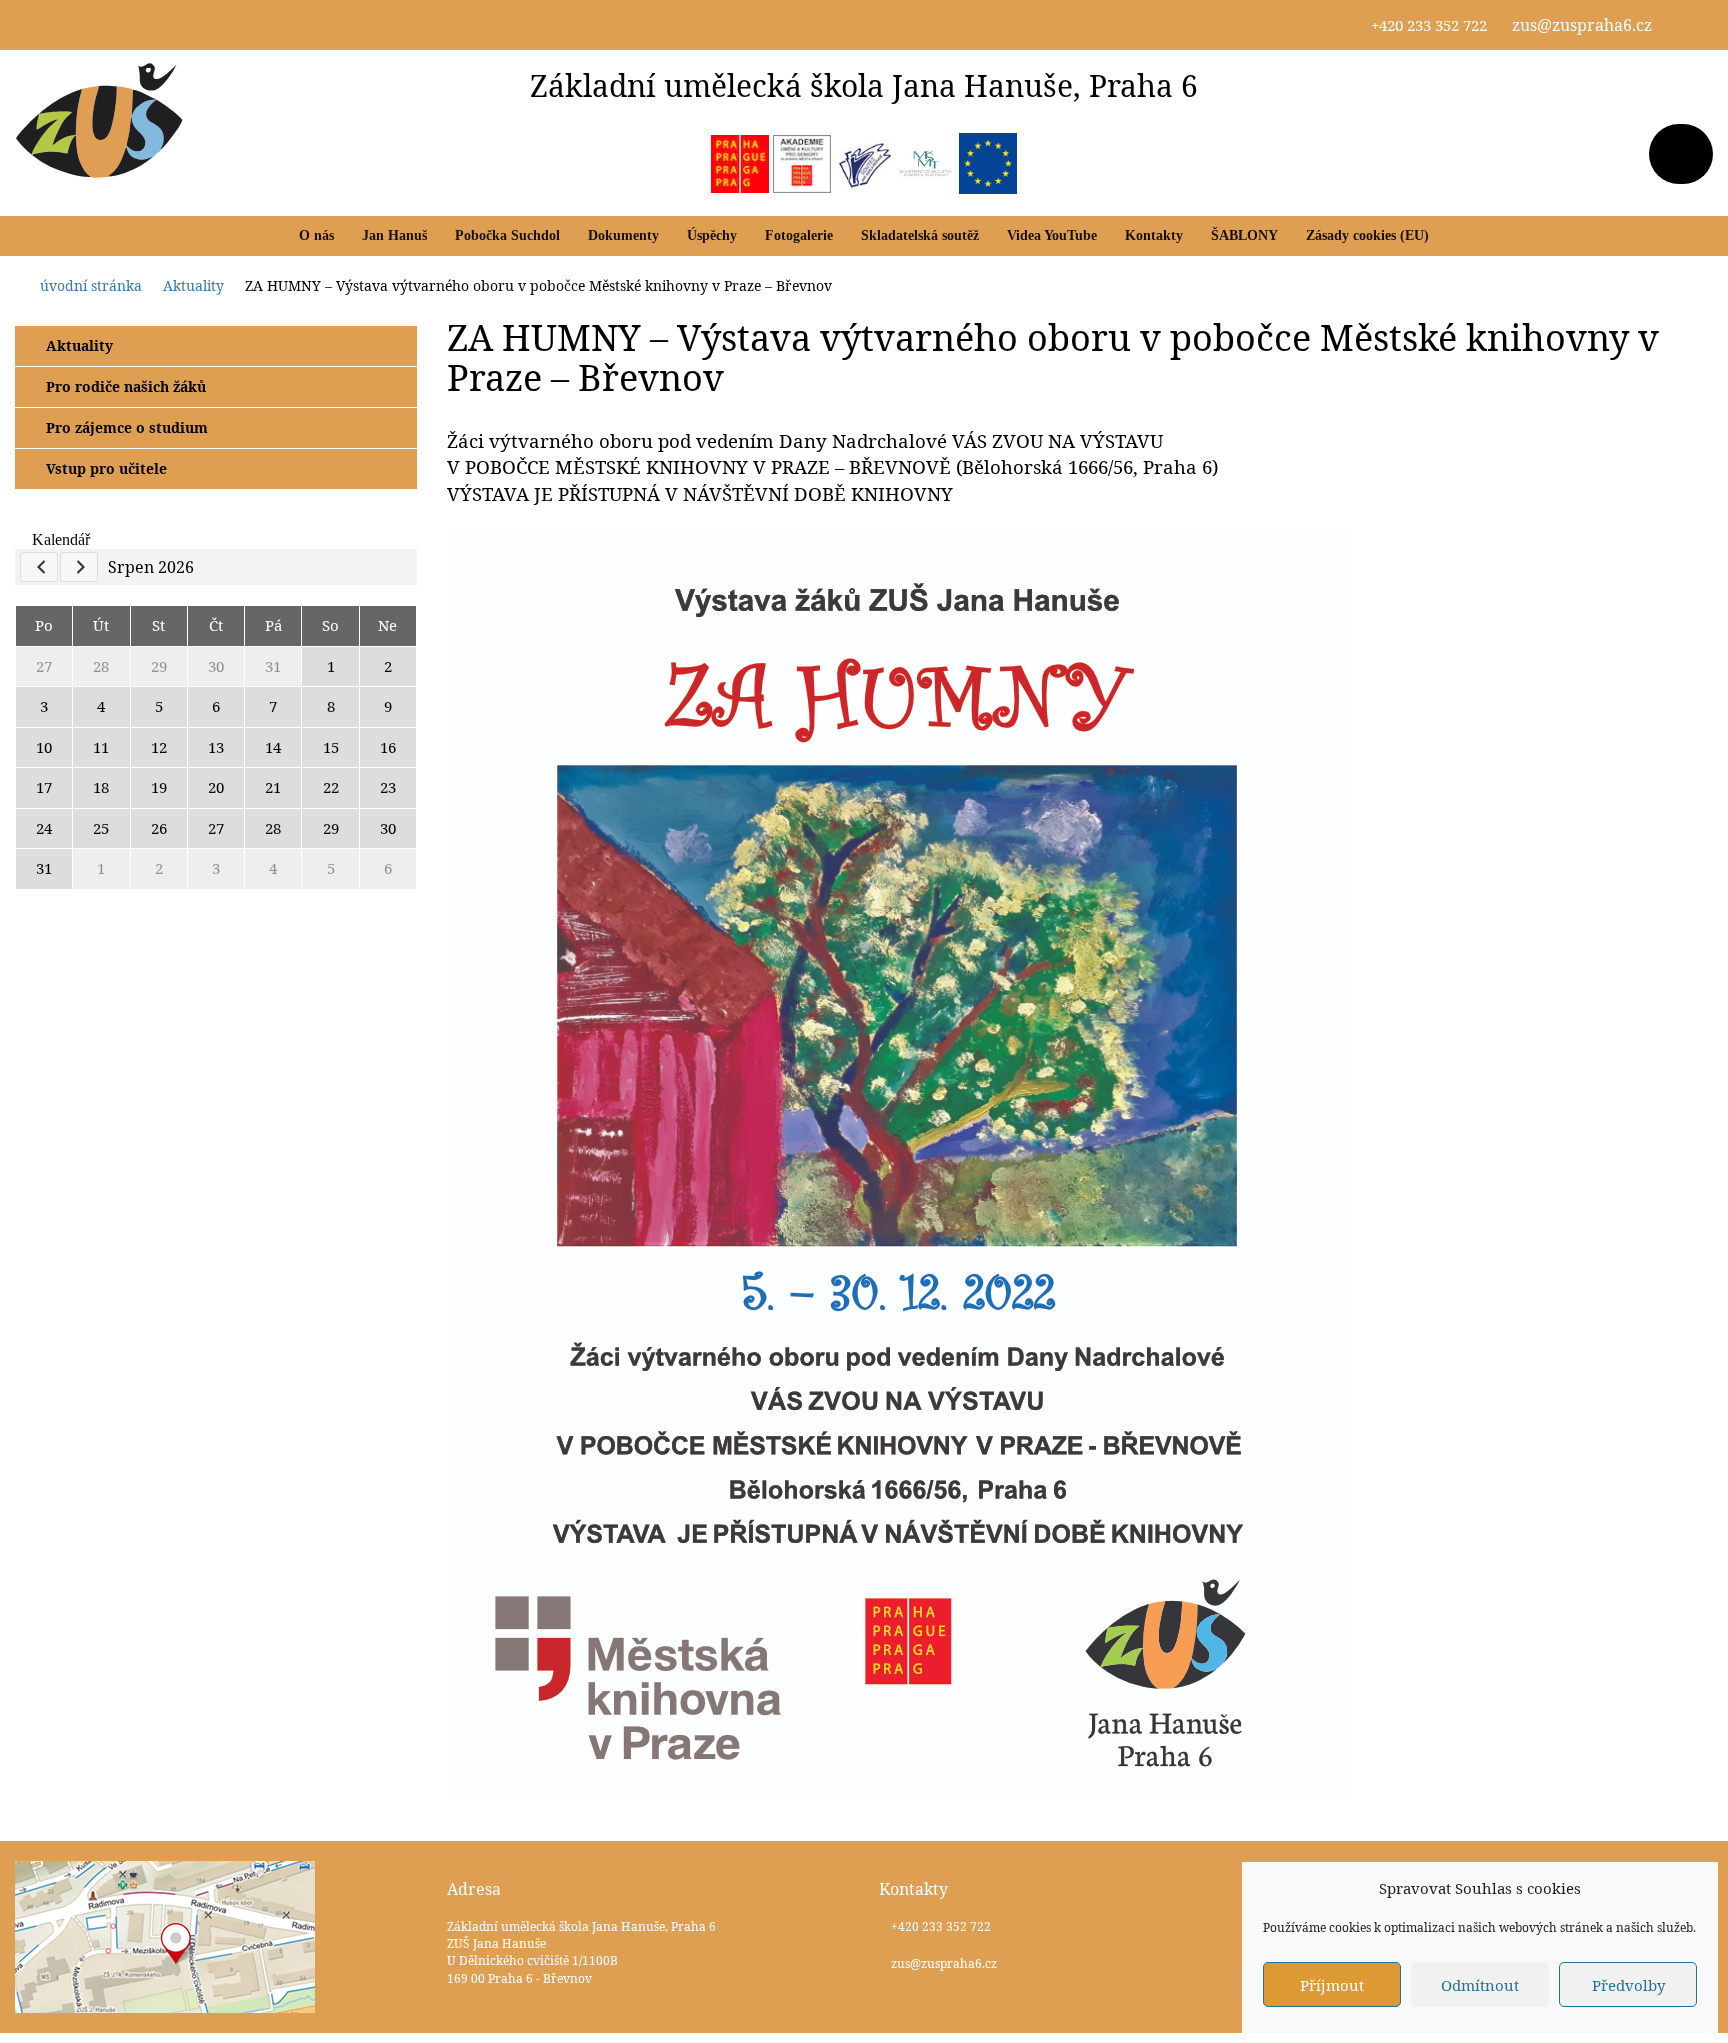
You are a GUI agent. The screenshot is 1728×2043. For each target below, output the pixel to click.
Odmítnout (1480, 1985)
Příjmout (1332, 1985)
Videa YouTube (1052, 235)
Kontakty (1154, 235)
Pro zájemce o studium (127, 427)
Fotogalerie (799, 235)
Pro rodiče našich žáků (126, 386)
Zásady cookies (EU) (1367, 235)
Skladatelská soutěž (920, 235)
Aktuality (79, 345)
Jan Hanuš (394, 235)
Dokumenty (623, 235)
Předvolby (1628, 1985)
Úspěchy (712, 235)
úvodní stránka (91, 285)
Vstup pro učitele (106, 468)
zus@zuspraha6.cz (1582, 25)
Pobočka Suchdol (507, 235)
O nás (316, 235)
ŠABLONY (1244, 235)
